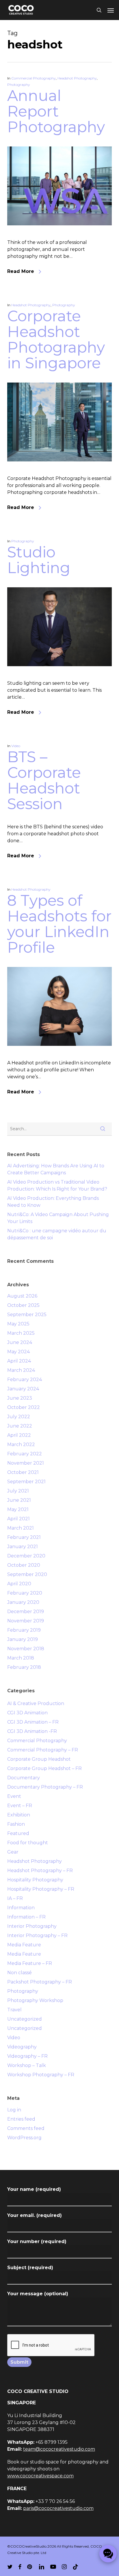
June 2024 (20, 1342)
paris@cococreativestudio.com (58, 2508)
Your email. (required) (35, 2215)
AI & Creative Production (36, 1703)
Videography (22, 2047)
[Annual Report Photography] (60, 235)
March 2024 (21, 1370)
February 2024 (25, 1380)
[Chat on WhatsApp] (108, 2554)
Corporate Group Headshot (39, 1759)
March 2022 (21, 1444)
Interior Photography (32, 1926)
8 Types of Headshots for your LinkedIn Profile (59, 924)
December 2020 (26, 1556)
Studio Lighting (39, 560)
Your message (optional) (38, 2294)
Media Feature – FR (30, 1963)
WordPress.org (24, 2138)
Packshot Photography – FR (40, 1982)
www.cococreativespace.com (40, 2476)
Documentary (24, 1778)
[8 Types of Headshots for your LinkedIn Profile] (60, 1056)
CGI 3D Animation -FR (32, 1731)
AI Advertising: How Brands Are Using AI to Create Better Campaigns (56, 1169)
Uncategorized (25, 2019)
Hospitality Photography (35, 1880)
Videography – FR (27, 2056)
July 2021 (18, 1491)
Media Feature (24, 1945)
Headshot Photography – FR (40, 1871)
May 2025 (18, 1324)
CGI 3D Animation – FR (33, 1722)
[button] (111, 10)
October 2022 (24, 1407)
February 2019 (24, 1630)
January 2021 (23, 1547)
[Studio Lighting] (60, 676)
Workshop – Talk (27, 2065)
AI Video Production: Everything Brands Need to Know (53, 1202)
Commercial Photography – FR (43, 1750)
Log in (14, 2110)
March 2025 (21, 1333)
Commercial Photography (34, 78)
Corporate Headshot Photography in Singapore (56, 339)
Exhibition (19, 1815)
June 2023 (20, 1398)
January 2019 (23, 1639)
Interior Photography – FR (37, 1935)
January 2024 (23, 1389)
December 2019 (26, 1612)
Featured (18, 1833)
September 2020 (27, 1574)
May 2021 (18, 1509)
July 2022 (19, 1417)
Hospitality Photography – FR (41, 1889)
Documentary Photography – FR (45, 1787)
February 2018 (24, 1667)
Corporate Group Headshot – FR (44, 1768)
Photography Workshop (35, 2000)
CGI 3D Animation (27, 1713)
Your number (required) (37, 2241)
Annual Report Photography (56, 111)
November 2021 (26, 1463)
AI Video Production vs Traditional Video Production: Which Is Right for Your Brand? (57, 1185)
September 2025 (27, 1315)
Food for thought (28, 1843)
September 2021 (26, 1482)
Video (16, 746)
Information (21, 1908)
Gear (13, 1852)
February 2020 (25, 1593)
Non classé (19, 1973)
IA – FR (15, 1898)
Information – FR (26, 1917)
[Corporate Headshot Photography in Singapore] (60, 471)
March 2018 (21, 1658)
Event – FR (20, 1806)
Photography (19, 85)
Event (14, 1796)
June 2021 (19, 1500)
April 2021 (18, 1519)
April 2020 (19, 1584)
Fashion (16, 1824)
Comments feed (26, 2128)
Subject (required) (30, 2268)
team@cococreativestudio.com (59, 2449)
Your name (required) (34, 2189)
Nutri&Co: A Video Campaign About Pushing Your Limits (58, 1218)
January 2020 (23, 1602)
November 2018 (26, 1649)
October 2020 (24, 1565)
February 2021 (24, 1537)
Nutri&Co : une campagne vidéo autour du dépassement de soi (57, 1234)
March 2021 (21, 1528)
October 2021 (23, 1472)
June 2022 (20, 1426)
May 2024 (18, 1352)
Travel (14, 2010)
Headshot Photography (77, 78)
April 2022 (19, 1435)
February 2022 (25, 1454)
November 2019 (26, 1621)
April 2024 (19, 1361)
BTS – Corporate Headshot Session (44, 780)
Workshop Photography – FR (41, 2075)
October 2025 (23, 1305)
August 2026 (22, 1296)
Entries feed (21, 2119)
